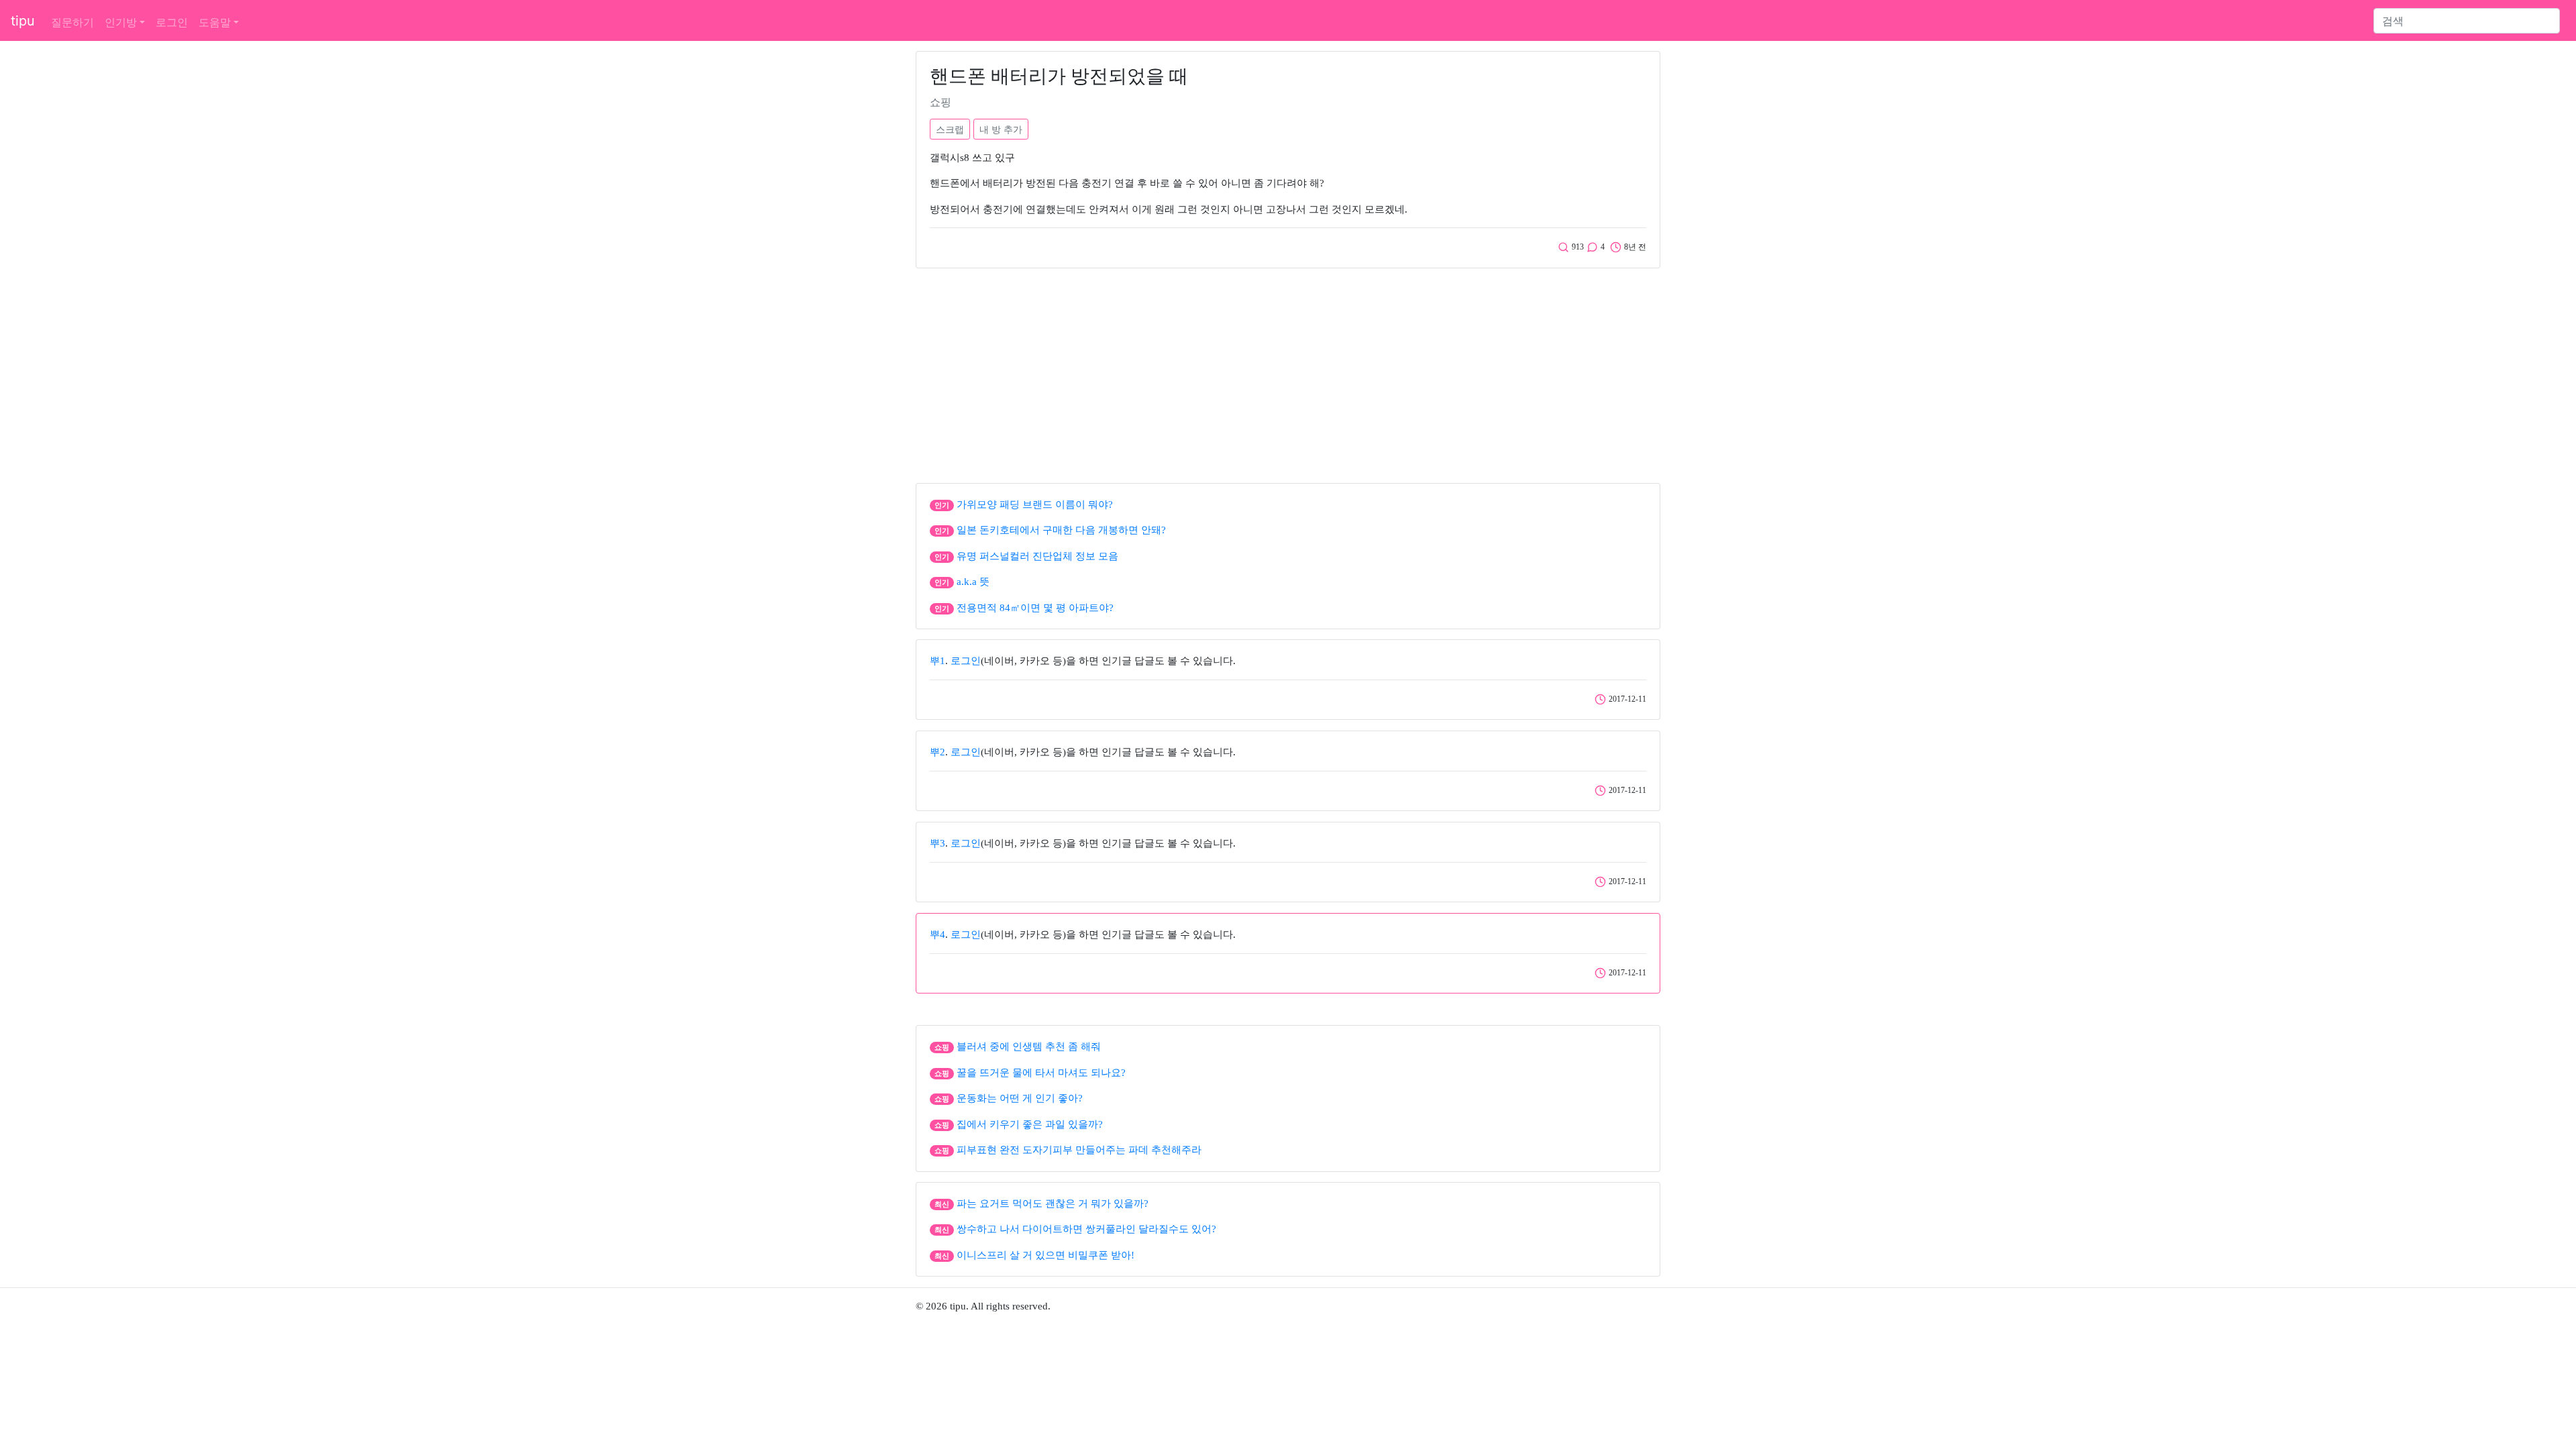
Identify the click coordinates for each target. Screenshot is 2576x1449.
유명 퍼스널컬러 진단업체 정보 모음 (1037, 556)
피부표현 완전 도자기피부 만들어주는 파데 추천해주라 (1079, 1150)
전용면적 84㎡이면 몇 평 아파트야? (1035, 608)
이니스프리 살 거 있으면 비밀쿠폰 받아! (1045, 1255)
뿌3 (937, 843)
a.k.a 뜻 (973, 582)
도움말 (215, 22)
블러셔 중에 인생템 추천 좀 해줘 (1029, 1046)
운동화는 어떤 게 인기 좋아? (1020, 1098)
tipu (23, 21)
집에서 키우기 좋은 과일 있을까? (1030, 1124)
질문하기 (72, 22)
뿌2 (937, 752)
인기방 (121, 22)
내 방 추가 (1001, 129)
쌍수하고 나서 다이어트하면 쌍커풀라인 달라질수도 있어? (1086, 1229)
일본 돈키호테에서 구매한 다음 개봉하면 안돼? (1061, 530)
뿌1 (937, 661)
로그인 (172, 22)
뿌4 (937, 934)
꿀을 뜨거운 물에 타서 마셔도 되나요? (1041, 1073)
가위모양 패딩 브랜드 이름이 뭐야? (1035, 504)
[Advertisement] (1288, 372)
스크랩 (950, 129)
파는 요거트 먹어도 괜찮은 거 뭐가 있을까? (1053, 1203)
